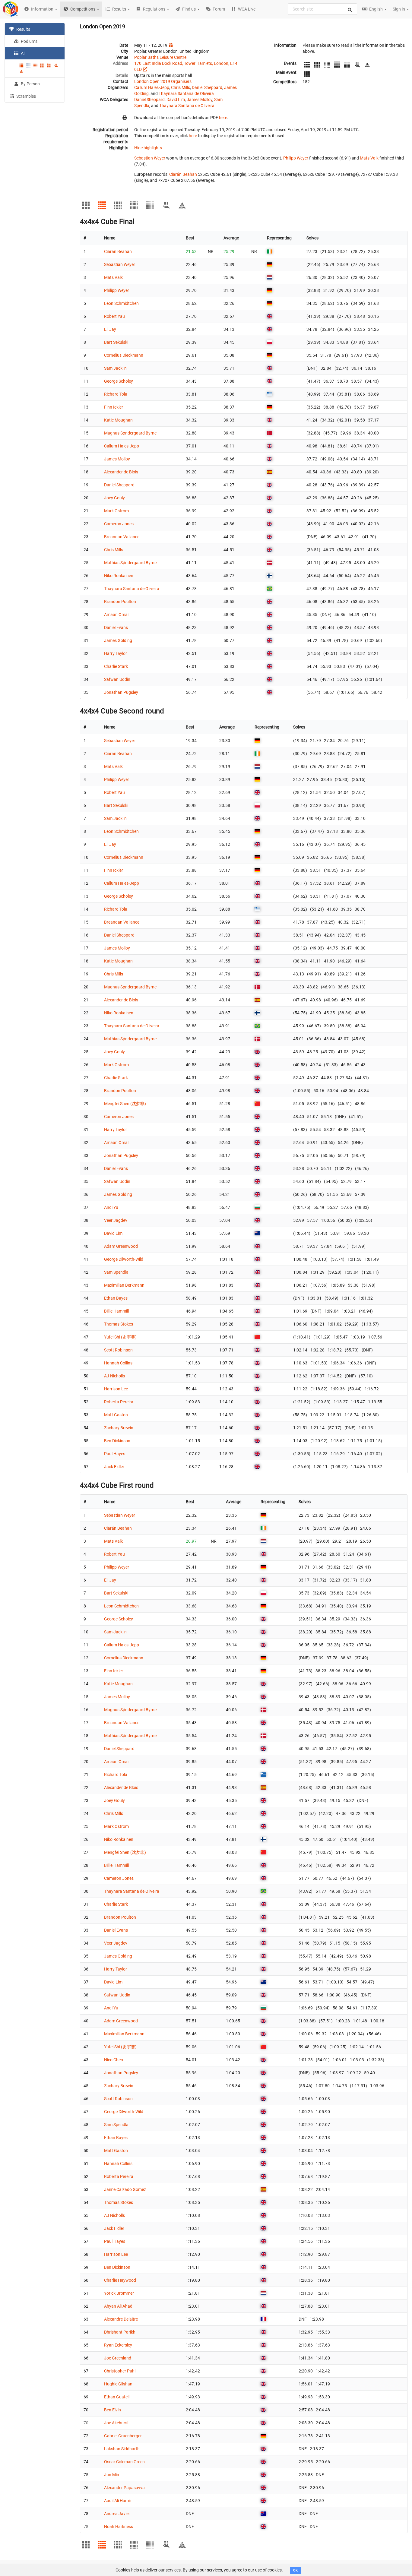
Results (23, 29)
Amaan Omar (117, 615)
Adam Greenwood (121, 1246)
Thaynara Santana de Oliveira (186, 93)
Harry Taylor (116, 653)
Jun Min (112, 2475)
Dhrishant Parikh (120, 2332)
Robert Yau (114, 316)
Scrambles (26, 96)
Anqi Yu (111, 1207)
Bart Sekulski (116, 342)
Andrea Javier (117, 2514)
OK (295, 2570)
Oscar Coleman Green (124, 2462)
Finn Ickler (114, 407)
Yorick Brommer (119, 2293)
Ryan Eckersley (118, 2345)
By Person (30, 84)
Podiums (29, 41)
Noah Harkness (119, 2527)
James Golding (118, 640)
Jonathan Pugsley (121, 692)
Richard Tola (116, 394)
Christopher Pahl (120, 2371)
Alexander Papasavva (124, 2488)
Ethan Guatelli (117, 2397)
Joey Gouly (114, 498)
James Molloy (200, 100)
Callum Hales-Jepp (152, 87)
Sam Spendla (116, 1272)
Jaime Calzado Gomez (125, 2189)
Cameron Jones (119, 524)
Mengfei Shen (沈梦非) (125, 1104)
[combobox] (322, 9)
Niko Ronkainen (119, 576)
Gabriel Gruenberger (123, 2436)
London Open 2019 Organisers (163, 81)
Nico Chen (114, 2060)
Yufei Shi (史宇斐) (120, 1337)
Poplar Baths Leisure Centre (160, 57)
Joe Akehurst (116, 2423)
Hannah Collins (118, 1363)
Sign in (399, 9)
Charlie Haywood (120, 2280)
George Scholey (119, 381)
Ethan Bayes (116, 1298)
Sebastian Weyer (150, 158)
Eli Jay (110, 329)
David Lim (176, 100)
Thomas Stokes (119, 1324)
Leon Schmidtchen (121, 303)
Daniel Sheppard (207, 87)
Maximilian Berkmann (124, 1285)
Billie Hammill (116, 1311)
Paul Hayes (115, 1454)
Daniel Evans (116, 627)
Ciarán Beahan (183, 174)
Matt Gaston (116, 1415)
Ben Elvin (113, 2410)
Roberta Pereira (119, 1402)
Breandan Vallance (122, 537)
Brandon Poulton (120, 602)
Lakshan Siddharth (122, 2449)
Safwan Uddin (117, 679)
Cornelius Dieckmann (124, 355)
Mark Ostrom (116, 511)
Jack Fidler (114, 1467)
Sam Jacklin (115, 368)
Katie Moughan (118, 420)
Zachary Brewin (119, 1428)
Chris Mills (181, 87)
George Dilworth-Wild (124, 1259)
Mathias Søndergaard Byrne (130, 563)
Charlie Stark (116, 666)
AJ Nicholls (114, 1376)
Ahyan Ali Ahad (118, 2306)
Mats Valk (369, 158)
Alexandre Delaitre (121, 2319)
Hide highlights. (149, 148)
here (223, 118)
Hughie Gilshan (118, 2384)
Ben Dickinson (117, 1441)
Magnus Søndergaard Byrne (130, 433)
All (23, 53)
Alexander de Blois (121, 472)
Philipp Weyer (296, 158)
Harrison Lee (116, 1389)
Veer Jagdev (116, 1220)
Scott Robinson (118, 1350)
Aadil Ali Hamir (118, 2501)
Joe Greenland (118, 2358)
